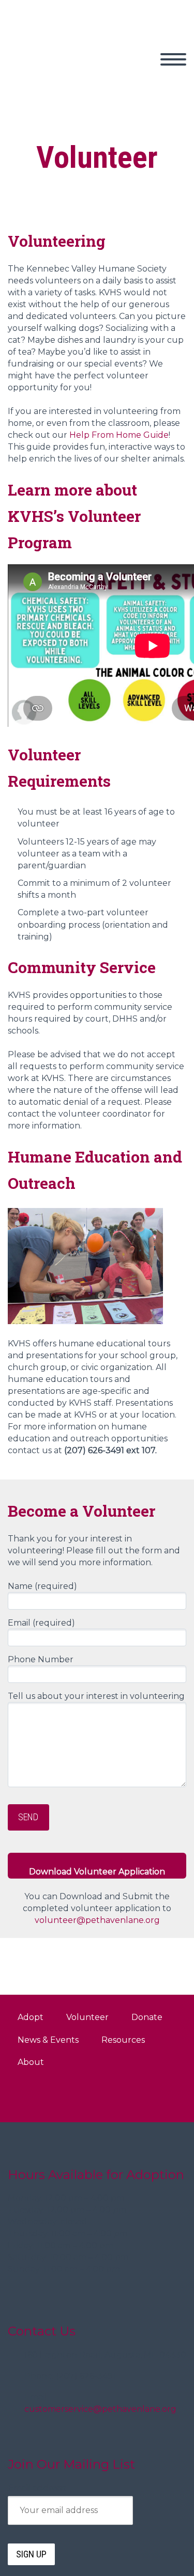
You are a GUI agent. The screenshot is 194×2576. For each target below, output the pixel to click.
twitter (105, 2098)
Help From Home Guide (119, 435)
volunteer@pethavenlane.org (97, 1920)
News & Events (48, 2040)
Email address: (37, 2488)
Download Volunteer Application (97, 1872)
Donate (147, 2017)
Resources (123, 2040)
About (31, 2062)
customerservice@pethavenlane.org (100, 2409)
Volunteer (87, 2017)
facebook (135, 2098)
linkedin (166, 2098)
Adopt (135, 71)
